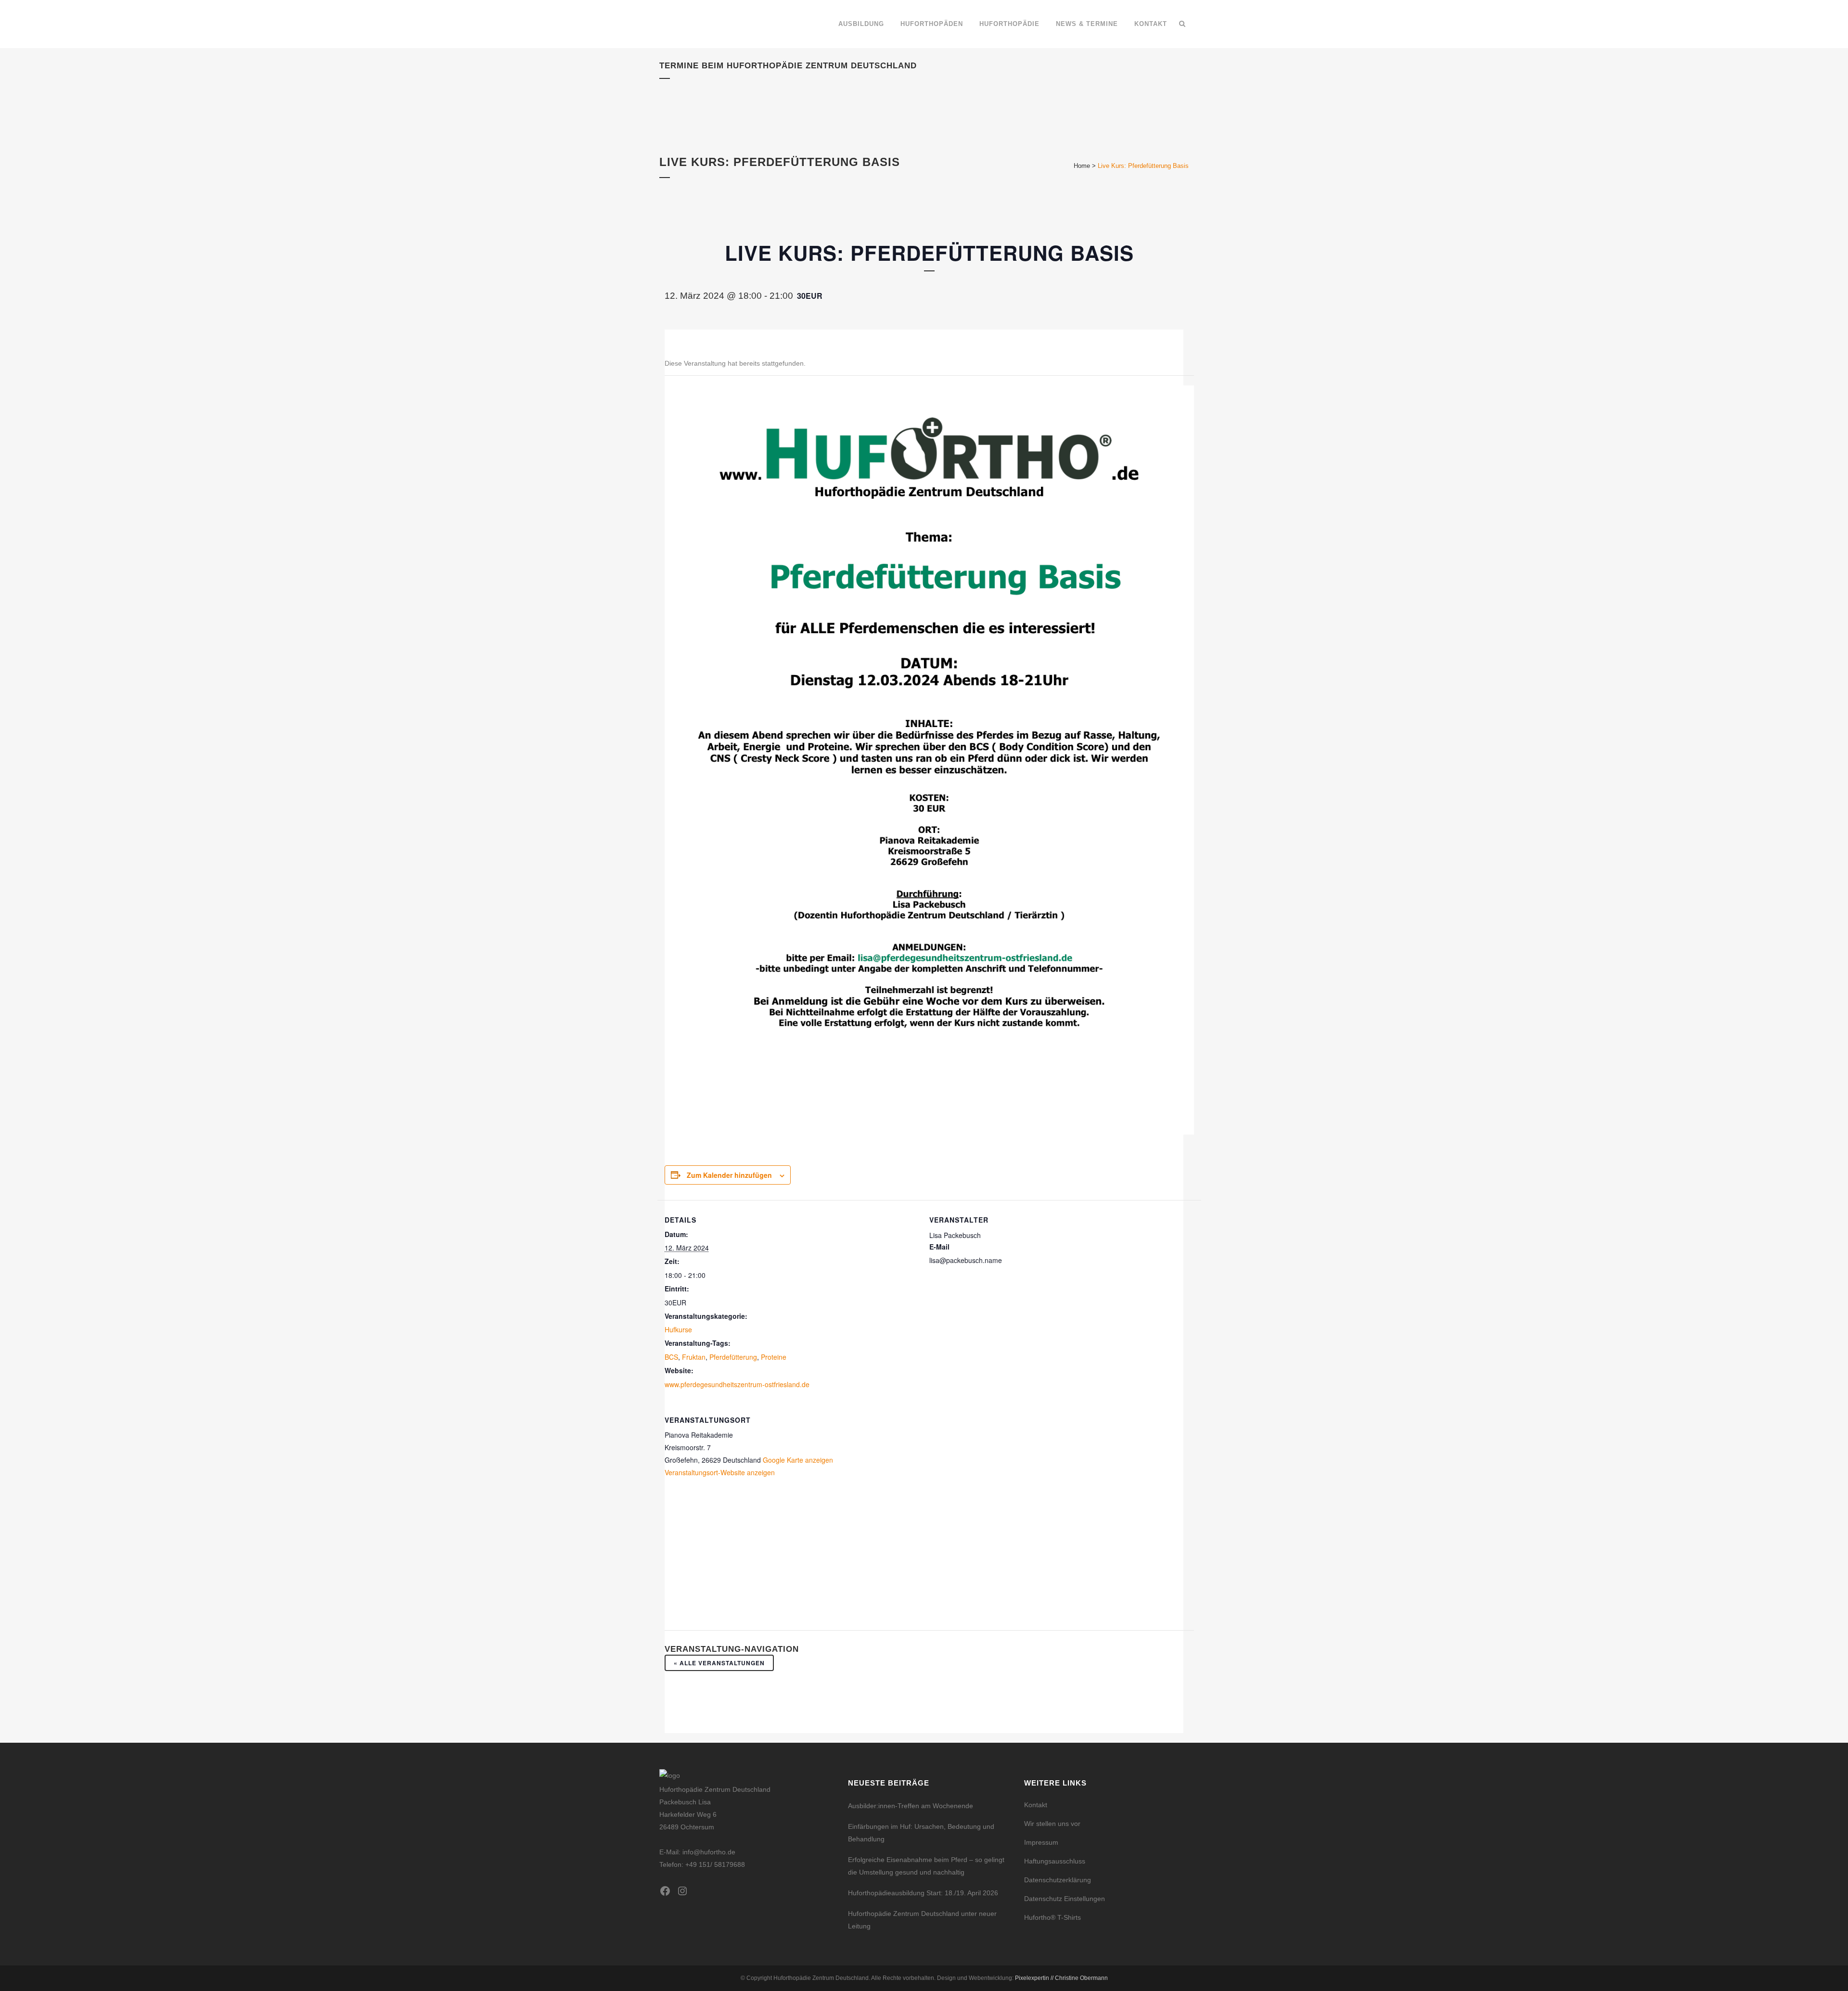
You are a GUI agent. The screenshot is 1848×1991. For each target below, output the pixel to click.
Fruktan (694, 1357)
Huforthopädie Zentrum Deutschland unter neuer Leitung (922, 1920)
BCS (671, 1357)
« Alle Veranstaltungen (719, 1663)
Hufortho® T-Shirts (1052, 1917)
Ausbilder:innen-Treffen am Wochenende (911, 1806)
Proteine (774, 1357)
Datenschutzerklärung (1058, 1880)
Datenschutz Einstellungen (1065, 1899)
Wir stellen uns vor (1052, 1824)
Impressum (1041, 1842)
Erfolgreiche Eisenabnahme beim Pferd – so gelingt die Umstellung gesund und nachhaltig (926, 1866)
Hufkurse (678, 1329)
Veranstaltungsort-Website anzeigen (720, 1472)
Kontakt (1036, 1805)
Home (1082, 166)
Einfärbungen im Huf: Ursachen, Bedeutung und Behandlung (921, 1833)
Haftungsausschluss (1055, 1861)
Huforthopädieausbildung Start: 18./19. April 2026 (923, 1893)
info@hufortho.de (709, 1852)
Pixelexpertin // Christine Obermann (1061, 1978)
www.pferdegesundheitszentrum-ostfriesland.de (737, 1384)
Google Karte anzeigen (798, 1460)
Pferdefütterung (733, 1357)
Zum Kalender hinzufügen (729, 1175)
